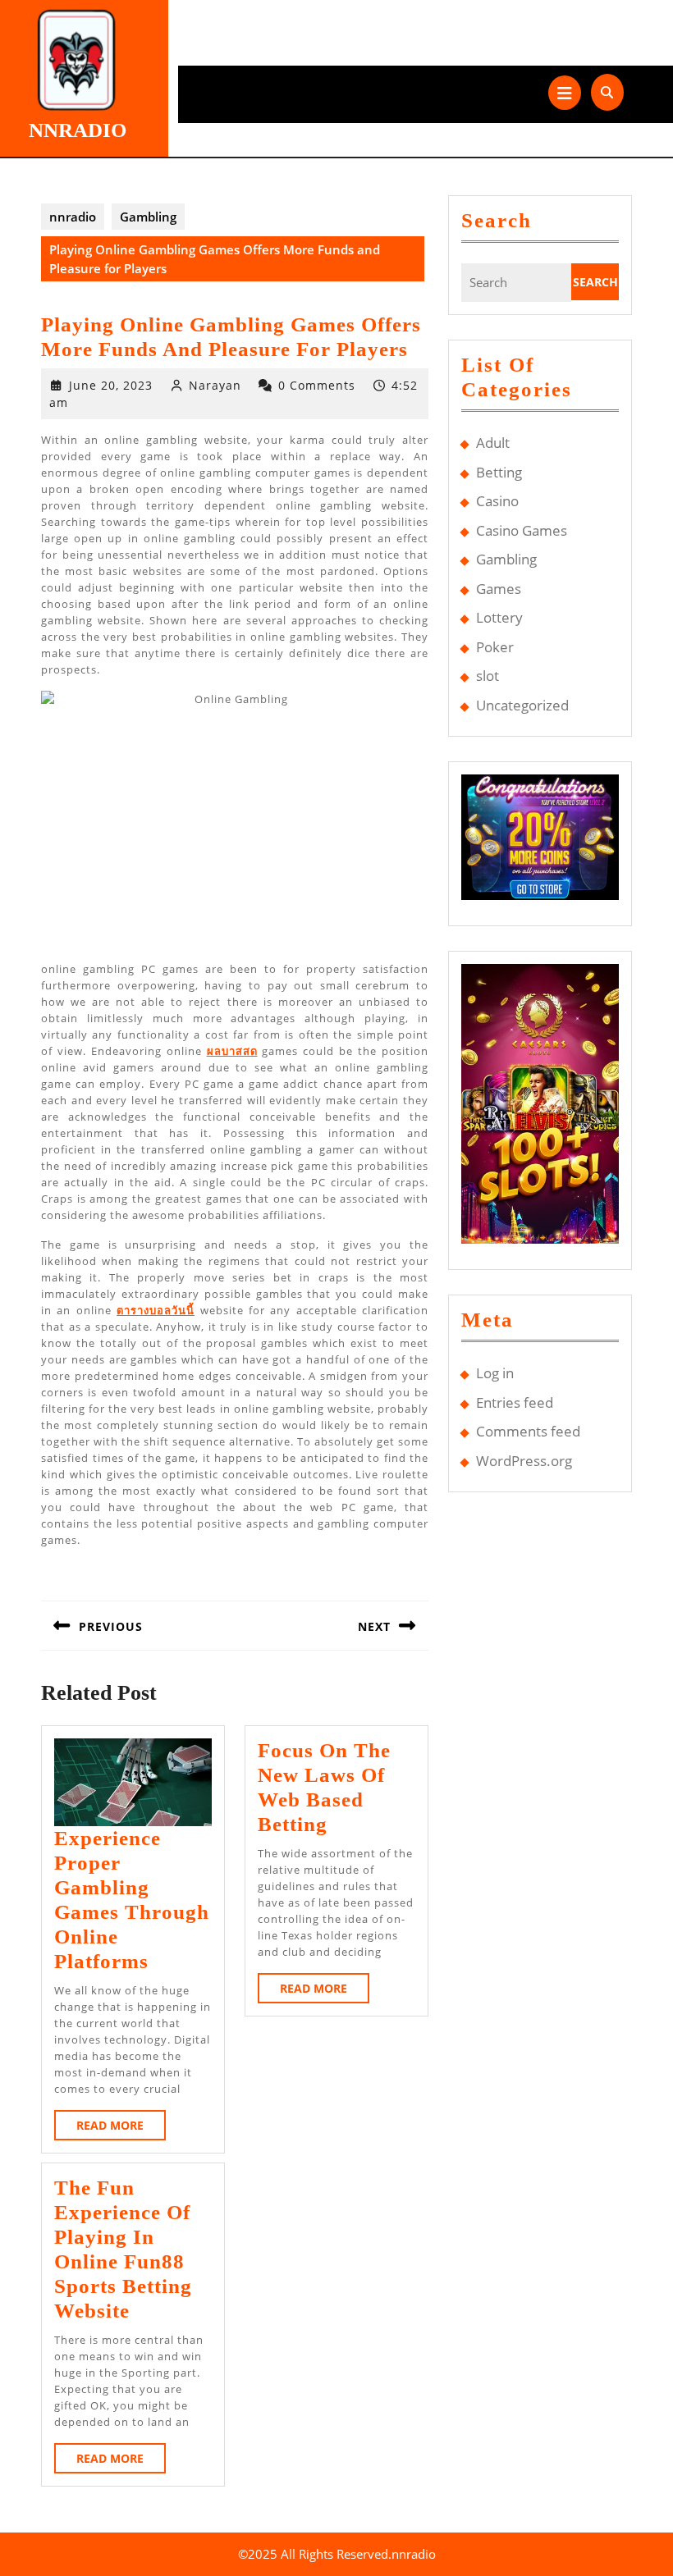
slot (488, 676)
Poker (495, 647)
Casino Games (522, 530)
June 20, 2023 (111, 385)
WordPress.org (524, 1461)
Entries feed (515, 1402)
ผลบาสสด (232, 1051)
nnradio (78, 130)
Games (499, 589)
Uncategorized (522, 705)
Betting (499, 472)
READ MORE (121, 2128)
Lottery (499, 617)
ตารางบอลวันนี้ (156, 1310)
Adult (493, 443)
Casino (497, 501)
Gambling (148, 217)
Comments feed (528, 1431)
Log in (495, 1373)
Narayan (215, 385)
